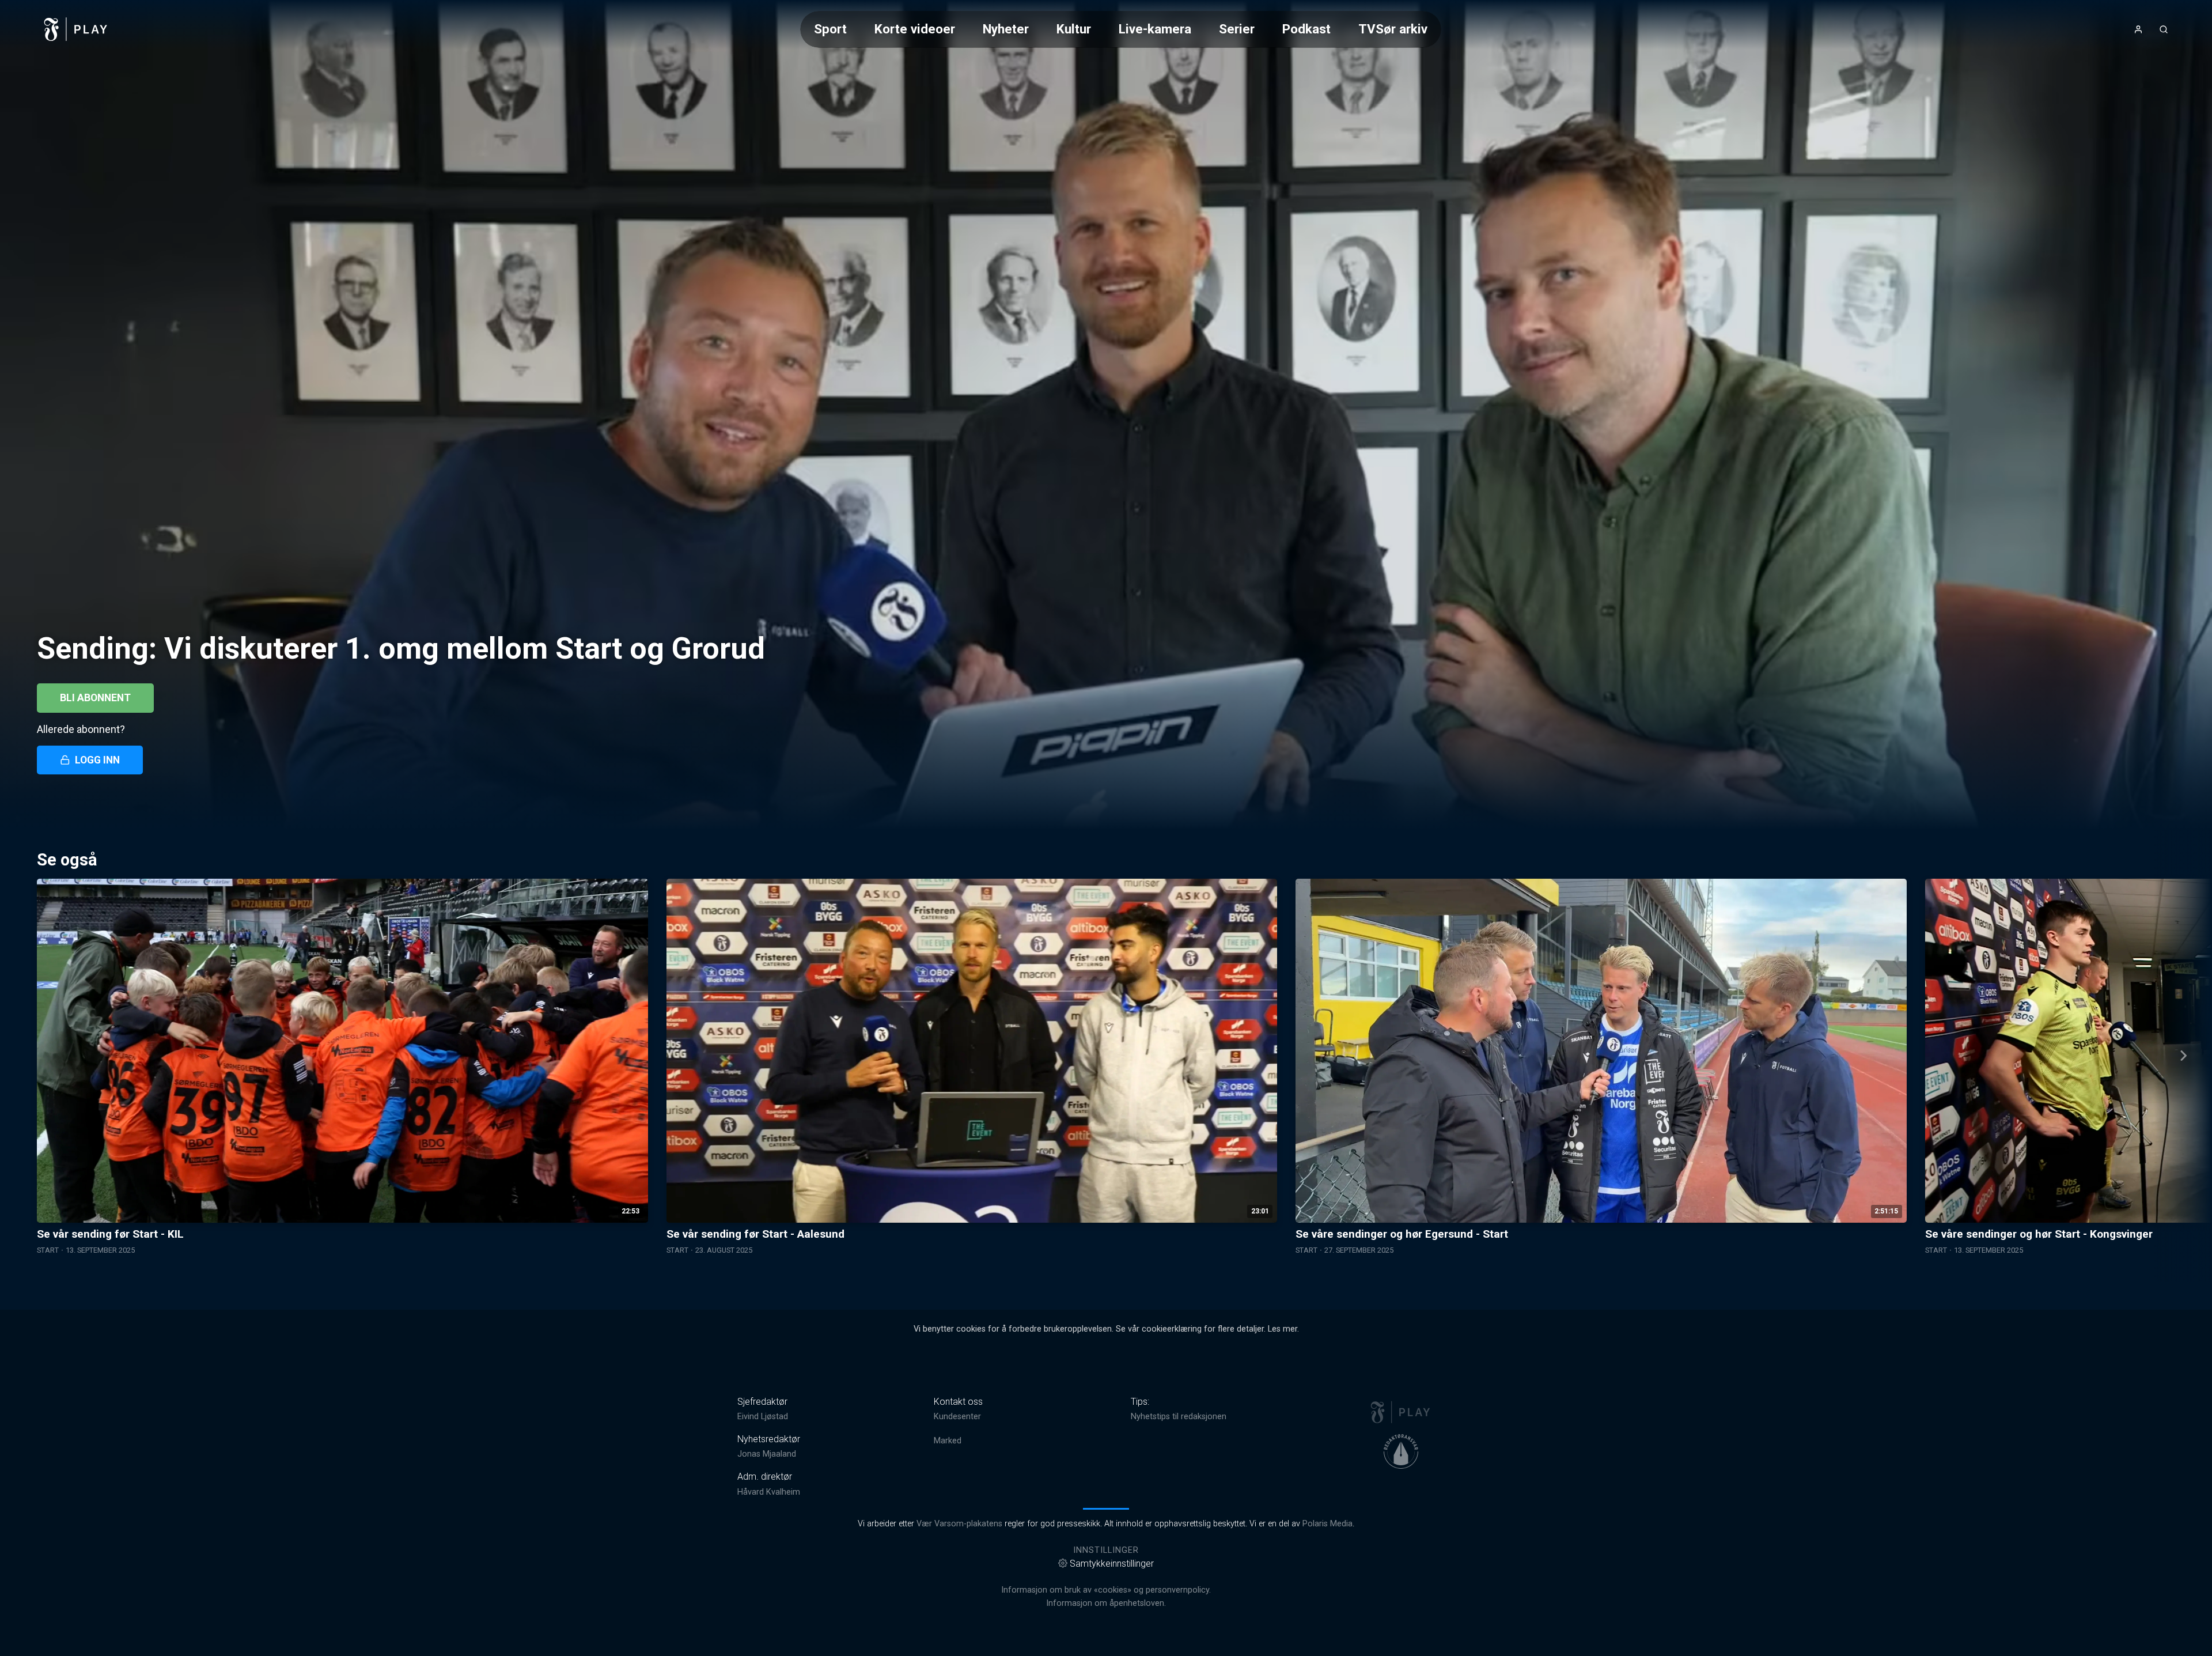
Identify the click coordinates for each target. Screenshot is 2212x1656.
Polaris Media (1327, 1524)
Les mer (1283, 1329)
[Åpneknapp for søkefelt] (2164, 29)
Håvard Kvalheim (769, 1492)
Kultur (1074, 29)
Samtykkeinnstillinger (1112, 1564)
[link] (76, 29)
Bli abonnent (95, 698)
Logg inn (97, 760)
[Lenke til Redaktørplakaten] (1401, 1451)
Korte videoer (915, 29)
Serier (1237, 29)
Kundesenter (957, 1417)
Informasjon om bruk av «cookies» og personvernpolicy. (1106, 1590)
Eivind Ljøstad (763, 1417)
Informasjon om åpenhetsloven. (1106, 1603)
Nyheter (1006, 29)
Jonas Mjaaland (767, 1454)
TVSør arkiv (1393, 29)
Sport (830, 29)
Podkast (1306, 29)
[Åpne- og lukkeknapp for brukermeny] (2138, 29)
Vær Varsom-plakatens (959, 1524)
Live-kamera (1155, 29)
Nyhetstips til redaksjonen (1179, 1417)
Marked (948, 1441)
